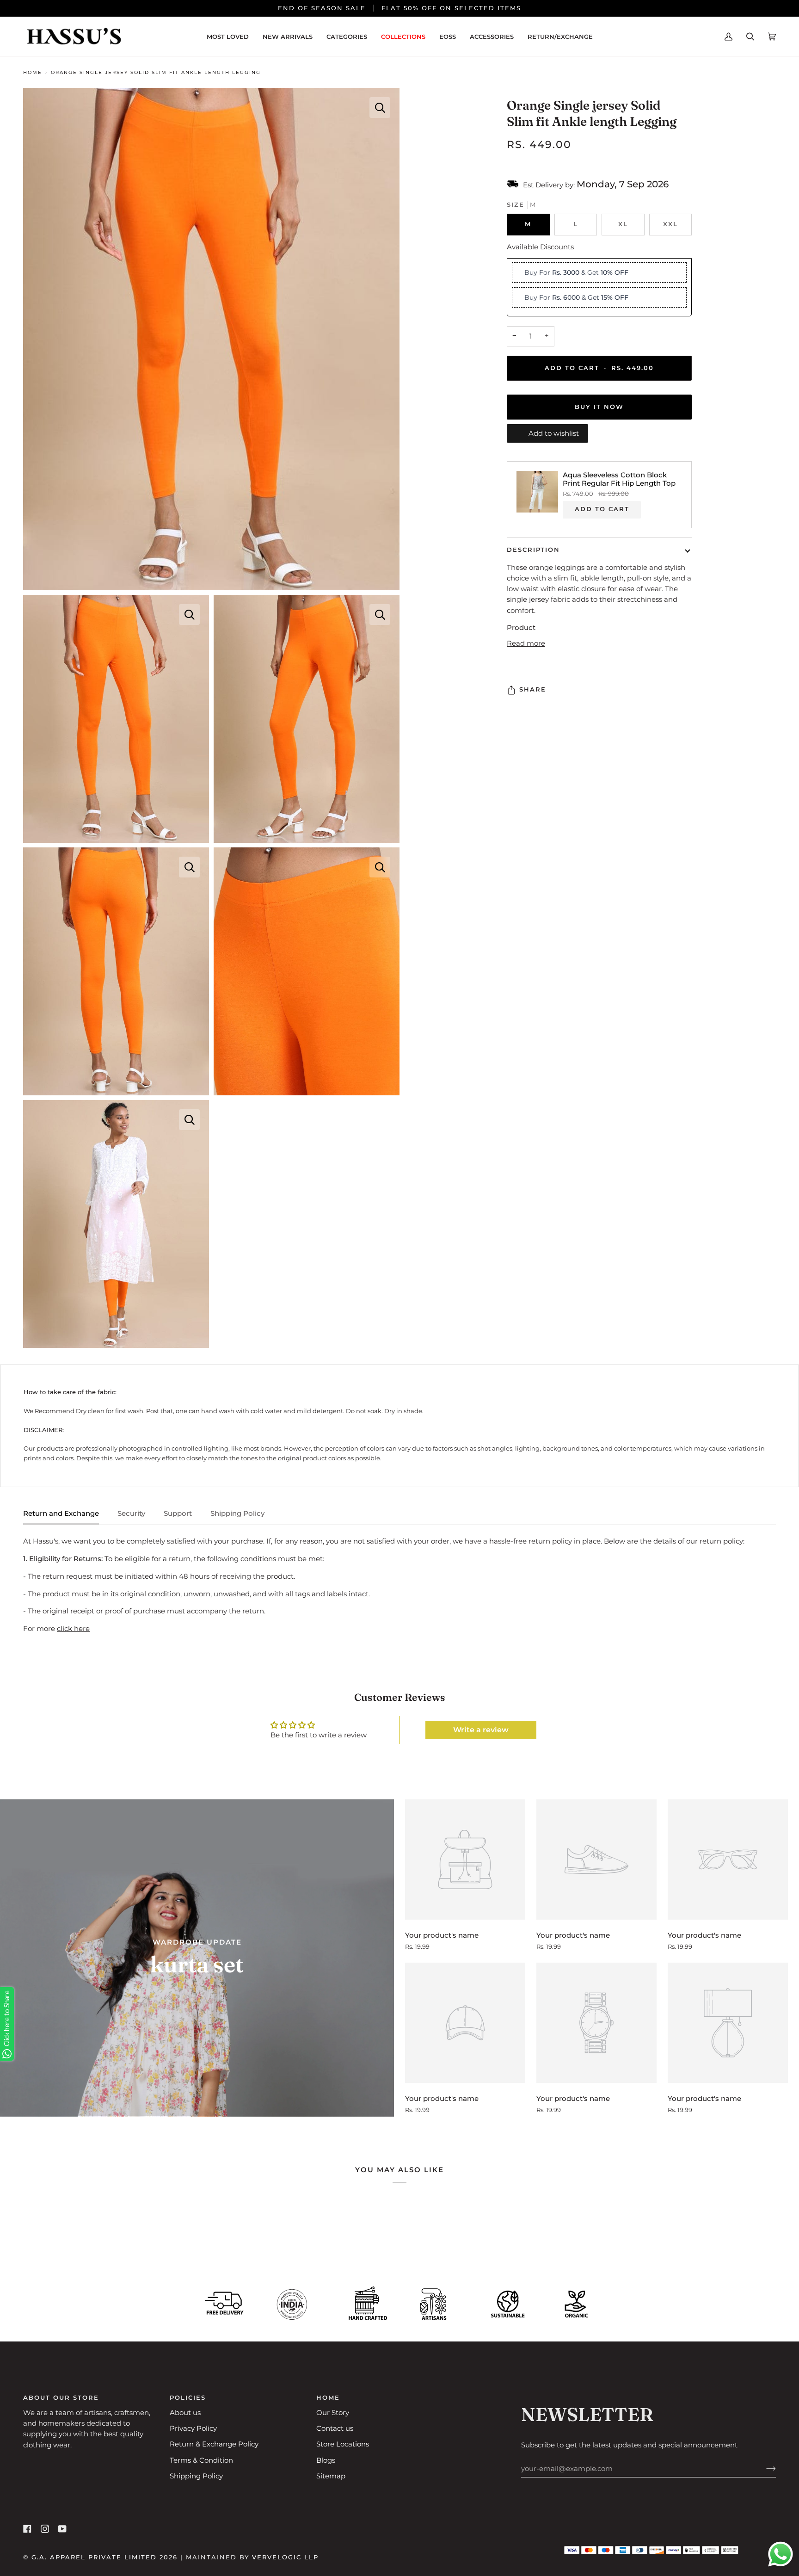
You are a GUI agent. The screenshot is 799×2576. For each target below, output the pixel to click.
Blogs (326, 2460)
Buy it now (599, 407)
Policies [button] (188, 2398)
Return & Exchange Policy (214, 2444)
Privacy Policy (193, 2428)
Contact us (335, 2428)
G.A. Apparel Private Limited (94, 2557)
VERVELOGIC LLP (285, 2557)
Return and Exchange (61, 1513)
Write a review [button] (481, 1730)
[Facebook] (27, 2529)
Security (131, 1513)
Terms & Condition (201, 2460)
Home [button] (328, 2398)
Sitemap (331, 2476)
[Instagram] (45, 2529)
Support (178, 1513)
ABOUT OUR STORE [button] (61, 2398)
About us (185, 2413)
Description (533, 550)
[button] (347, 37)
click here (73, 1629)
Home (33, 72)
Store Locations (343, 2444)
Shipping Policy (237, 1513)
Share (533, 690)
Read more (526, 643)
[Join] (764, 2469)
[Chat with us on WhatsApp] (781, 2556)
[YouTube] (62, 2529)
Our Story (333, 2413)
